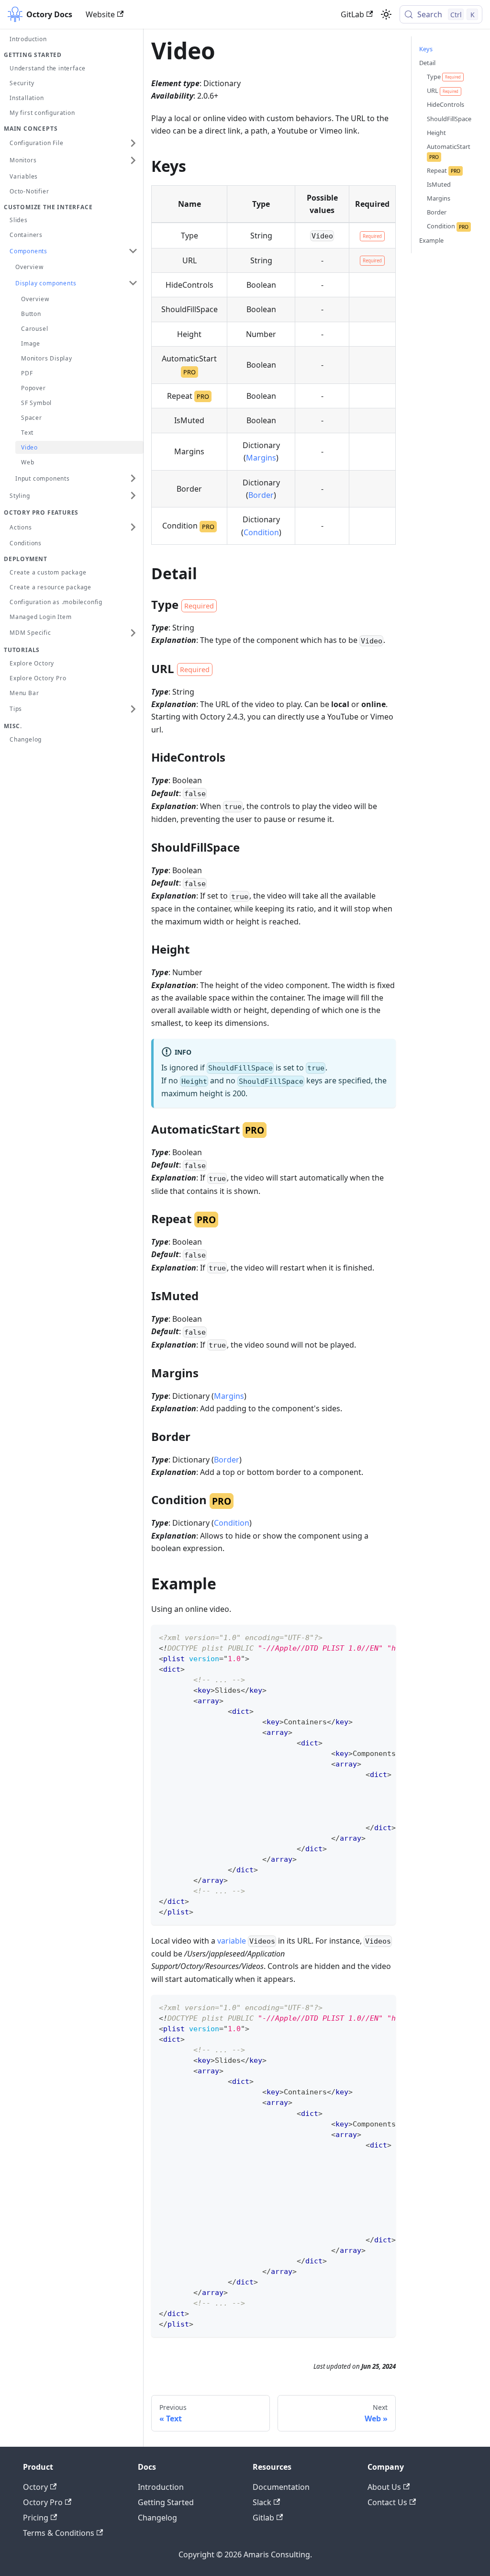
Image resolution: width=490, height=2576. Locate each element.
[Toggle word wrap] (367, 1637)
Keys (426, 49)
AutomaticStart (449, 151)
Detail (427, 63)
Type (444, 77)
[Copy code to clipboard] (384, 1637)
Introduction (161, 2487)
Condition (261, 532)
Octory (35, 2487)
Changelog (157, 2518)
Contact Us (387, 2502)
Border (261, 495)
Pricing (36, 2518)
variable (232, 1941)
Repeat (444, 170)
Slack (262, 2502)
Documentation (281, 2487)
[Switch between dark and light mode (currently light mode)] (386, 14)
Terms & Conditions (59, 2533)
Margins (261, 458)
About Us (384, 2487)
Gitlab (263, 2518)
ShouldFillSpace (449, 119)
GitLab (352, 14)
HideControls (445, 104)
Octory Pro (43, 2502)
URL (443, 90)
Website (100, 14)
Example (431, 240)
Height (436, 133)
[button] (74, 143)
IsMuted (439, 184)
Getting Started (166, 2502)
